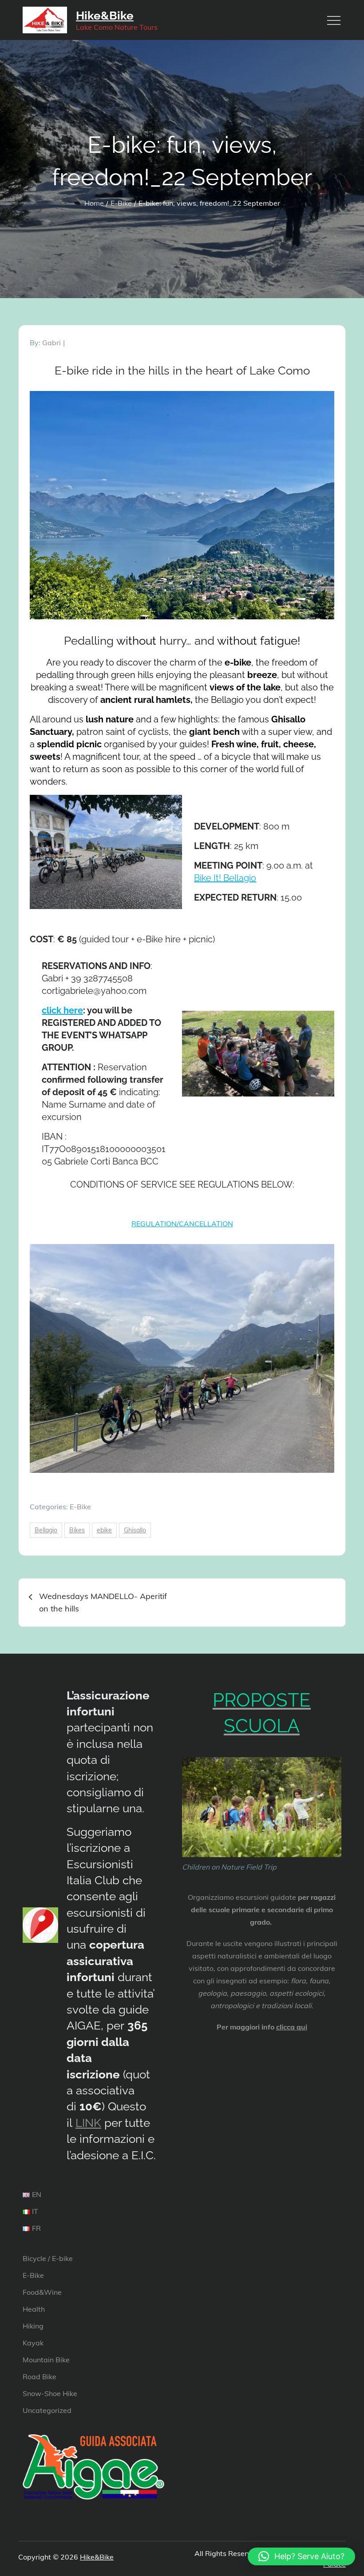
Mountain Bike (46, 2360)
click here (62, 1010)
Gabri (51, 343)
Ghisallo (135, 1530)
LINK (88, 2123)
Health (34, 2309)
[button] (301, 2556)
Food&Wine (42, 2292)
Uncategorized (47, 2410)
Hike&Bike (105, 16)
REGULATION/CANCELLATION (182, 1224)
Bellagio (46, 1530)
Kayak (33, 2343)
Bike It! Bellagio (225, 878)
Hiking (33, 2326)
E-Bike (80, 1507)
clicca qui (292, 2027)
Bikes (77, 1530)
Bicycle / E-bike (48, 2258)
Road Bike (40, 2377)
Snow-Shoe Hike (50, 2393)
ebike (104, 1530)
